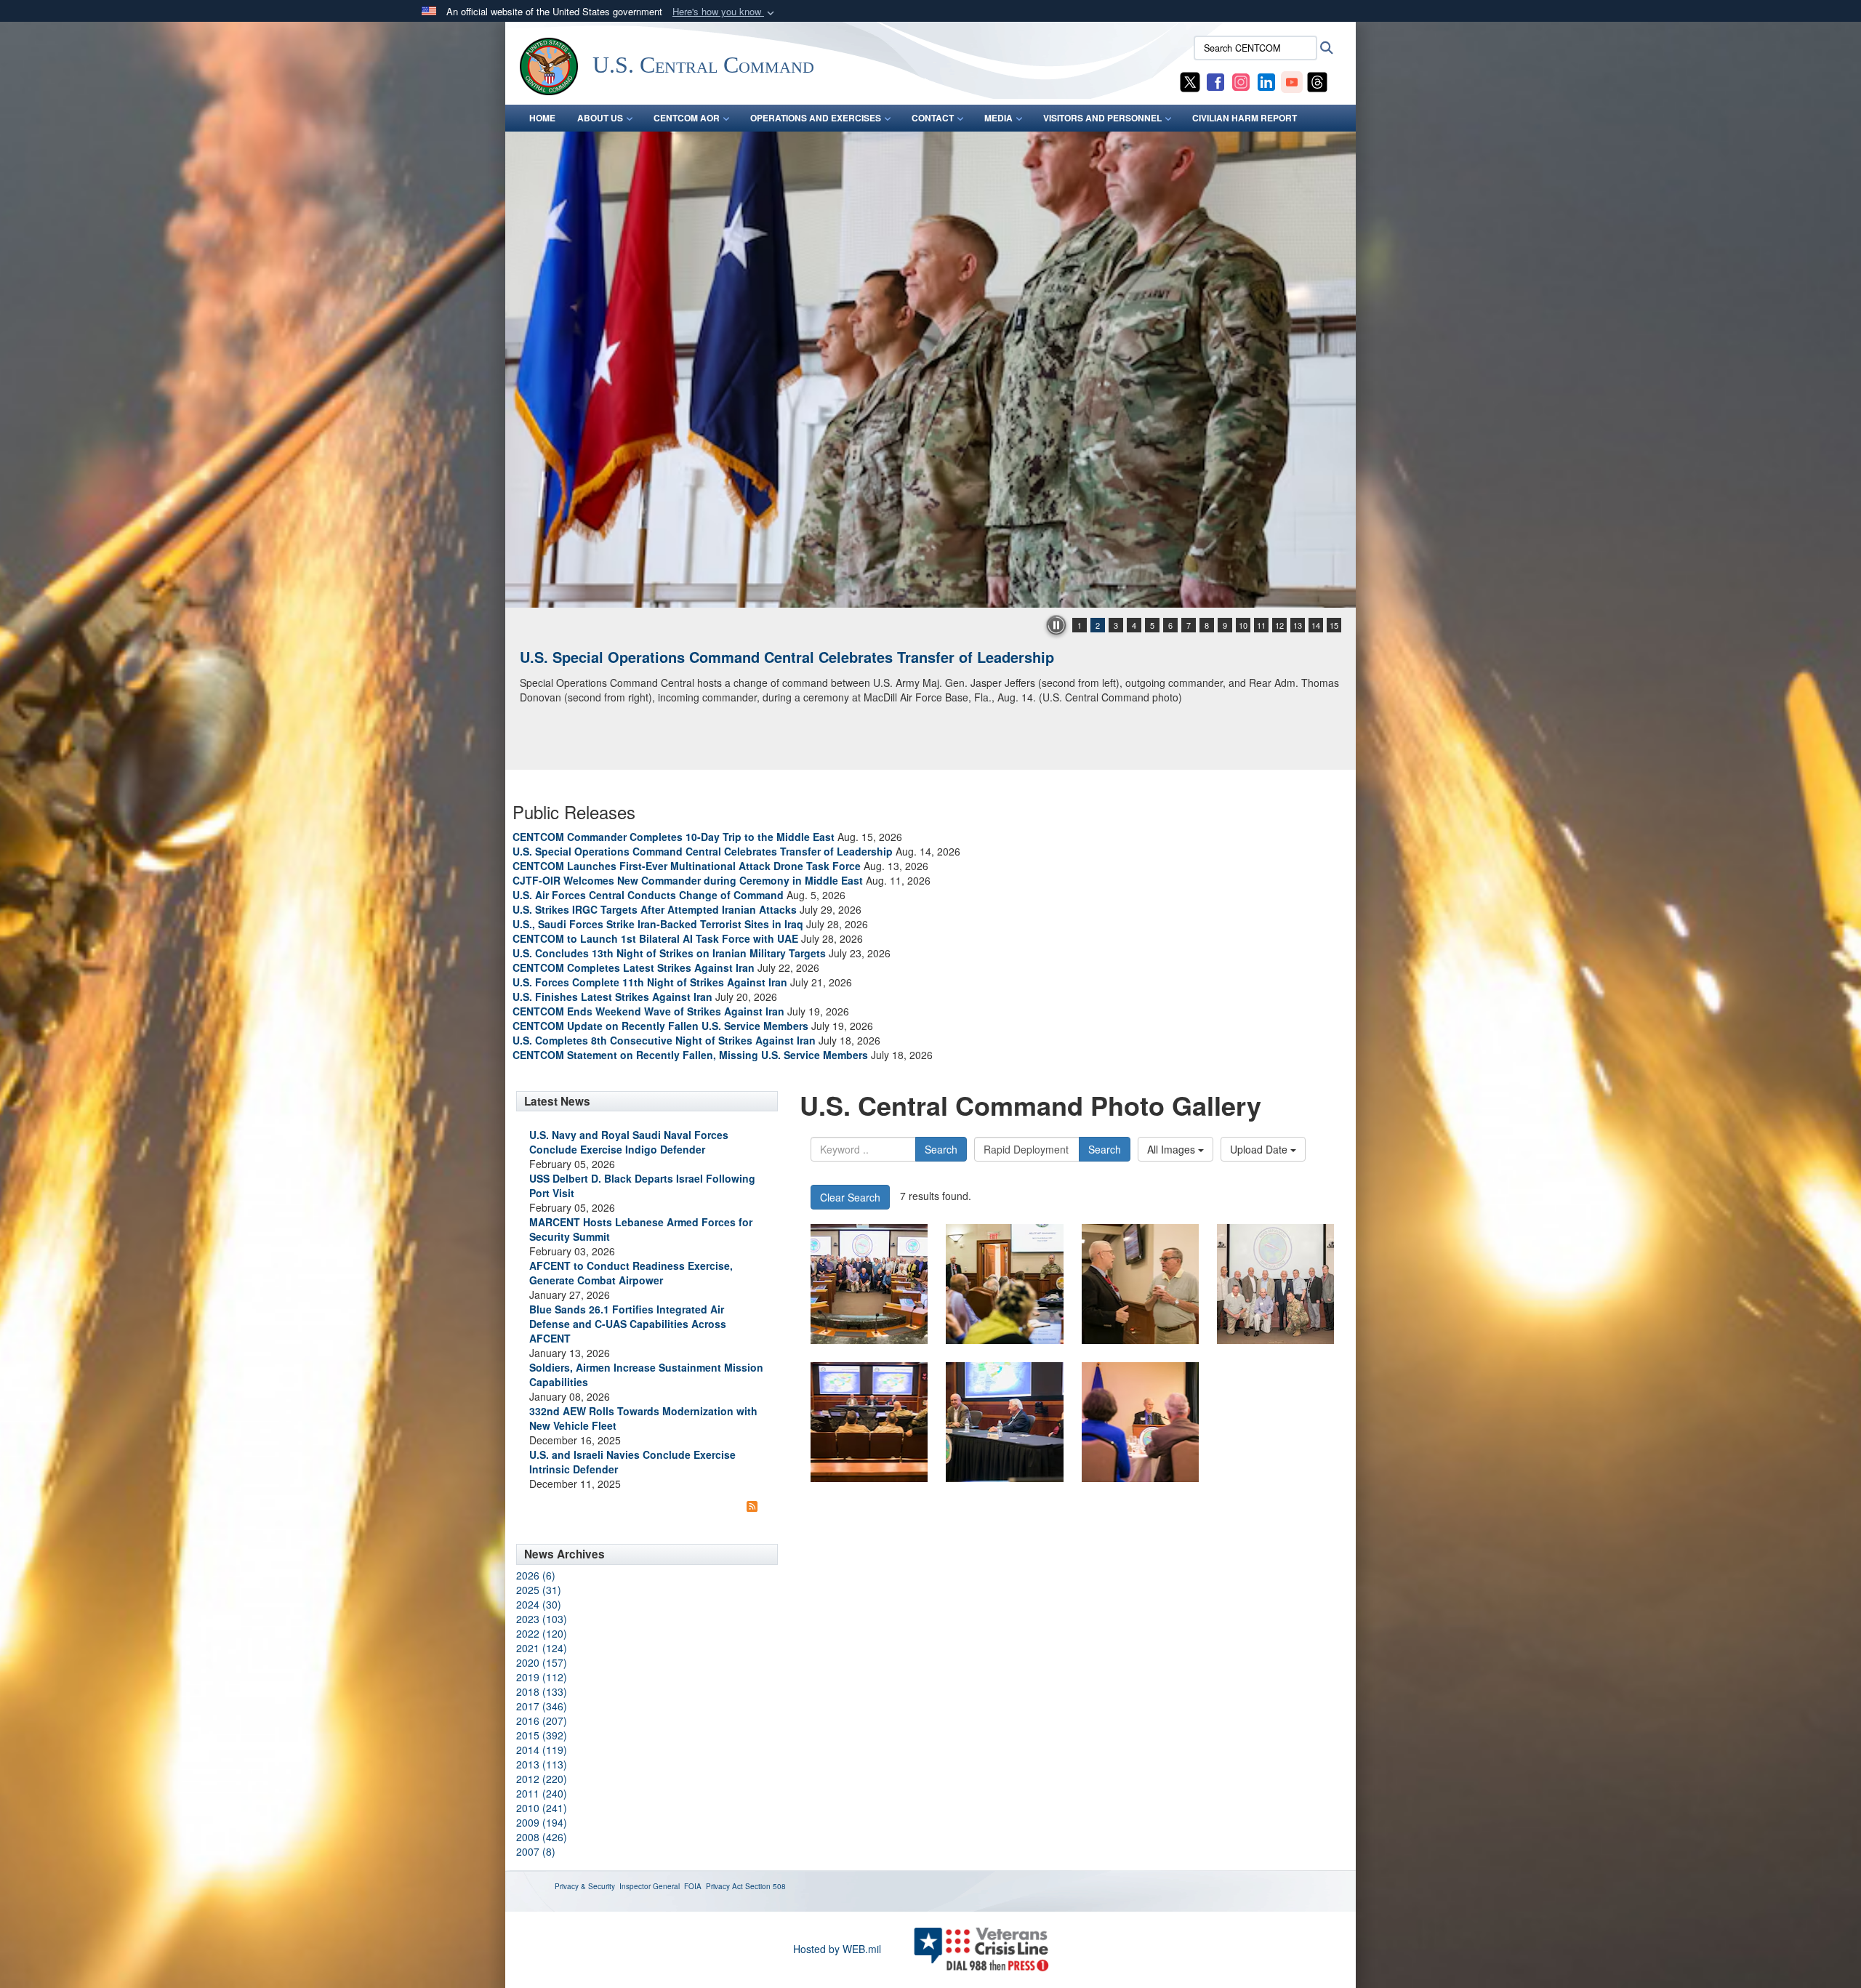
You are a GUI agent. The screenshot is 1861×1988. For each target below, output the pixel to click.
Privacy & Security (585, 1886)
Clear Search (850, 1197)
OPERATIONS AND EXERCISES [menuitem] (816, 118)
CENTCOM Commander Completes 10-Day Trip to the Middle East (674, 837)
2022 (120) (542, 1633)
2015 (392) (542, 1735)
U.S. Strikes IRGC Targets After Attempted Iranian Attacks (655, 909)
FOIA (693, 1886)
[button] (725, 12)
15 (1334, 625)
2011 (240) (542, 1793)
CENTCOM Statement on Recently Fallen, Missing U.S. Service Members (690, 1055)
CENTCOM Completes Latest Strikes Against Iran (634, 967)
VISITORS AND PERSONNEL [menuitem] (1102, 118)
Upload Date (1260, 1149)
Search (941, 1149)
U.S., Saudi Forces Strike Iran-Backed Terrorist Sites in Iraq (658, 924)
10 (1243, 625)
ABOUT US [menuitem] (600, 118)
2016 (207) (542, 1721)
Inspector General (650, 1886)
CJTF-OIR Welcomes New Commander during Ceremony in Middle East (688, 880)
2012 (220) (542, 1779)
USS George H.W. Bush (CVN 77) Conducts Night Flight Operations (751, 657)
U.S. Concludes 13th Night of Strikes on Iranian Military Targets (669, 953)
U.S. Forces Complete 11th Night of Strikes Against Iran (650, 982)
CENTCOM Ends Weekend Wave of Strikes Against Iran (648, 1011)
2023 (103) (542, 1619)
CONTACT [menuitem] (933, 118)
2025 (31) (539, 1590)
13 (1298, 625)
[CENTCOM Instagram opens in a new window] (1241, 81)
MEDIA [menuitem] (998, 118)
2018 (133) (542, 1691)
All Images (1173, 1149)
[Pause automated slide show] (1056, 625)
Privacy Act (724, 1886)
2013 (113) (542, 1764)
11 (1261, 625)
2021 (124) (542, 1648)
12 (1279, 625)
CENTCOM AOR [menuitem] (687, 118)
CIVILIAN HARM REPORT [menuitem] (1245, 118)
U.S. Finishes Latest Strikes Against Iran (612, 997)
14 (1316, 625)
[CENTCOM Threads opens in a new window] (1317, 81)
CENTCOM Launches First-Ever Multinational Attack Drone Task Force (687, 866)
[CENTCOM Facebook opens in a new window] (1215, 81)
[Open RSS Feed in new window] (752, 1505)
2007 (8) (536, 1851)
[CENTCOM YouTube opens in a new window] (1292, 81)
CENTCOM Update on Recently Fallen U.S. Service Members (660, 1026)
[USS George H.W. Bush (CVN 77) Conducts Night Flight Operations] (930, 370)
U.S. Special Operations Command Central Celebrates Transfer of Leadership (703, 851)
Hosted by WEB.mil (837, 1949)
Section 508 (765, 1886)
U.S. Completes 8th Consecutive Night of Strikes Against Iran (664, 1040)
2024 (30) (539, 1604)
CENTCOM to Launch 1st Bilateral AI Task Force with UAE (655, 938)
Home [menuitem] (542, 118)
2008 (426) (542, 1837)
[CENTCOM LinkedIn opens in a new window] (1266, 81)
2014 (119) (542, 1750)
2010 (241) (542, 1808)
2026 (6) (536, 1575)
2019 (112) (542, 1677)
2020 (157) (542, 1662)
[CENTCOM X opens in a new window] (1190, 81)
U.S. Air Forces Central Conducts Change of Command (648, 895)
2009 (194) (542, 1822)
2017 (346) (542, 1706)
